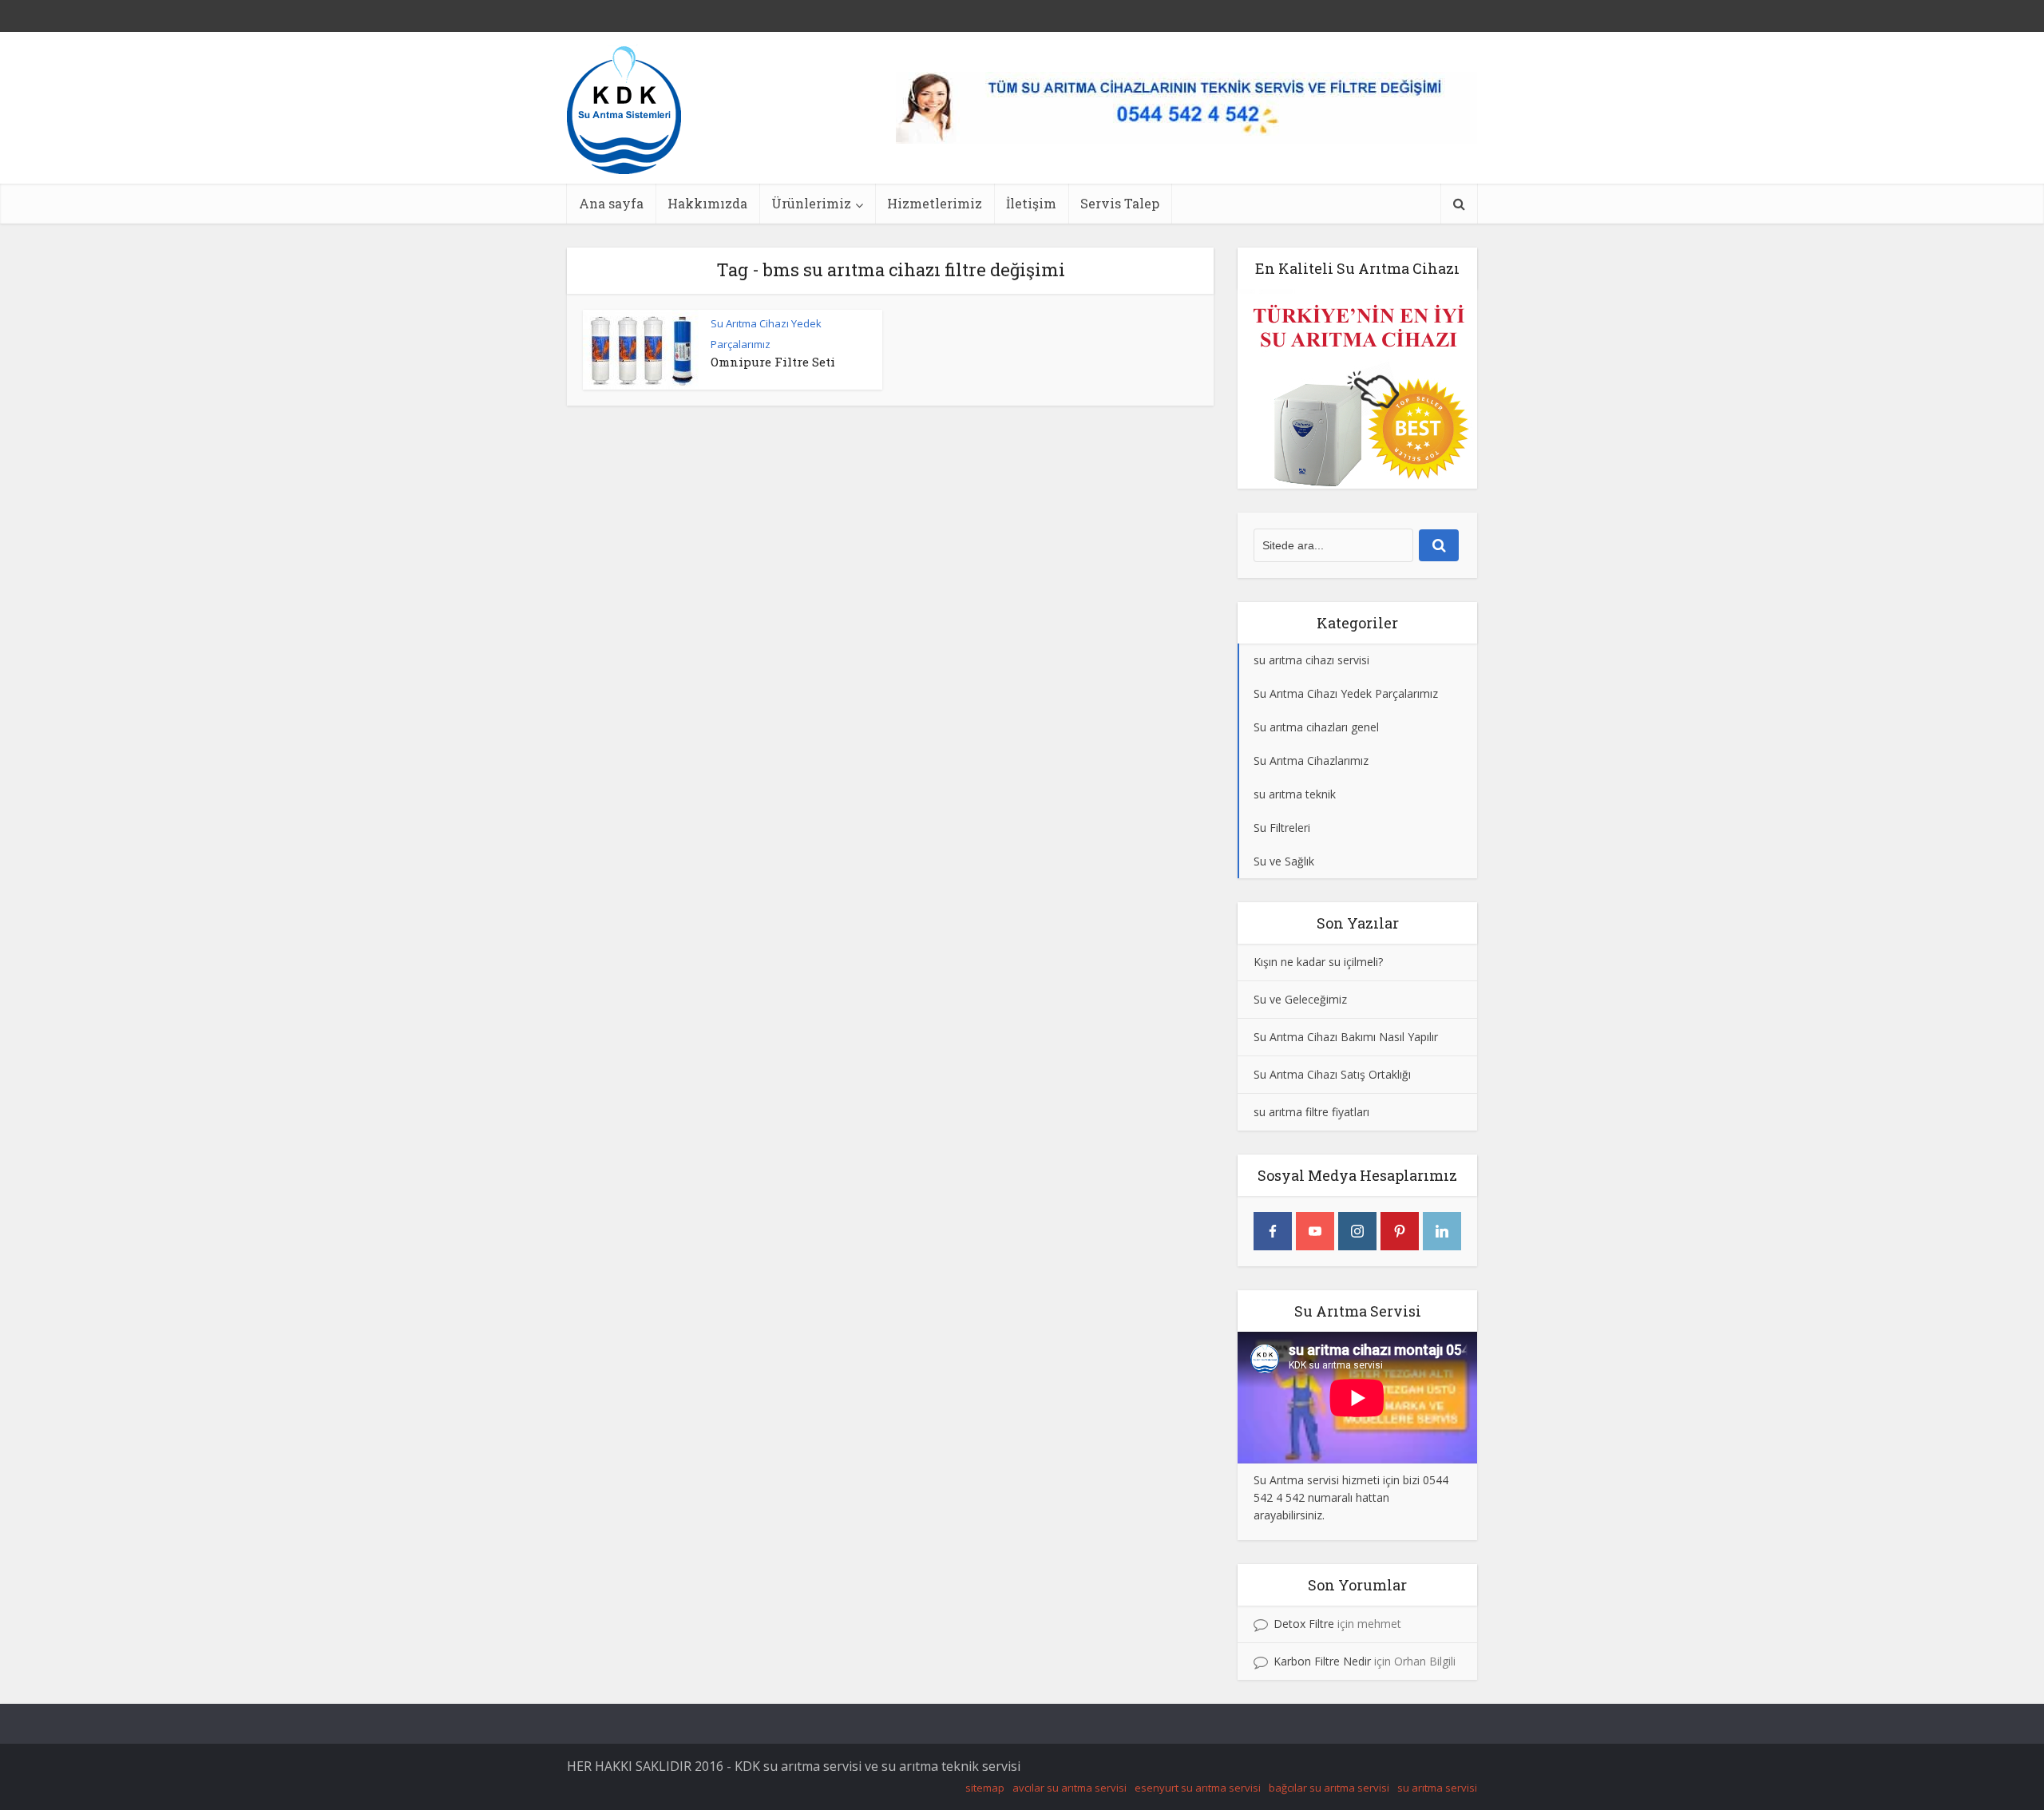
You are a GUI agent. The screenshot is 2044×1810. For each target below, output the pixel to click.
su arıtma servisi (1437, 1788)
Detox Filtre (1304, 1624)
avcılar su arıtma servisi (1070, 1788)
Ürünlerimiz (811, 203)
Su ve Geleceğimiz (1300, 999)
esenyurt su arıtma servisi (1198, 1788)
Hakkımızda (707, 203)
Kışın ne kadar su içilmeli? (1318, 962)
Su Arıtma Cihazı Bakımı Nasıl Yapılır (1346, 1037)
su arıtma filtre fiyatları (1311, 1112)
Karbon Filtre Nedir (1322, 1661)
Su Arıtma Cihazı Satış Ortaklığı (1332, 1074)
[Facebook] (1273, 1231)
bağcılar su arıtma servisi (1329, 1788)
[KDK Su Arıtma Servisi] (624, 109)
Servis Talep (1120, 203)
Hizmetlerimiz (935, 203)
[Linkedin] (1442, 1231)
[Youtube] (1315, 1231)
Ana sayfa (611, 203)
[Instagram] (1357, 1231)
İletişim (1031, 203)
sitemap (985, 1788)
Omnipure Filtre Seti (773, 362)
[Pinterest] (1400, 1231)
